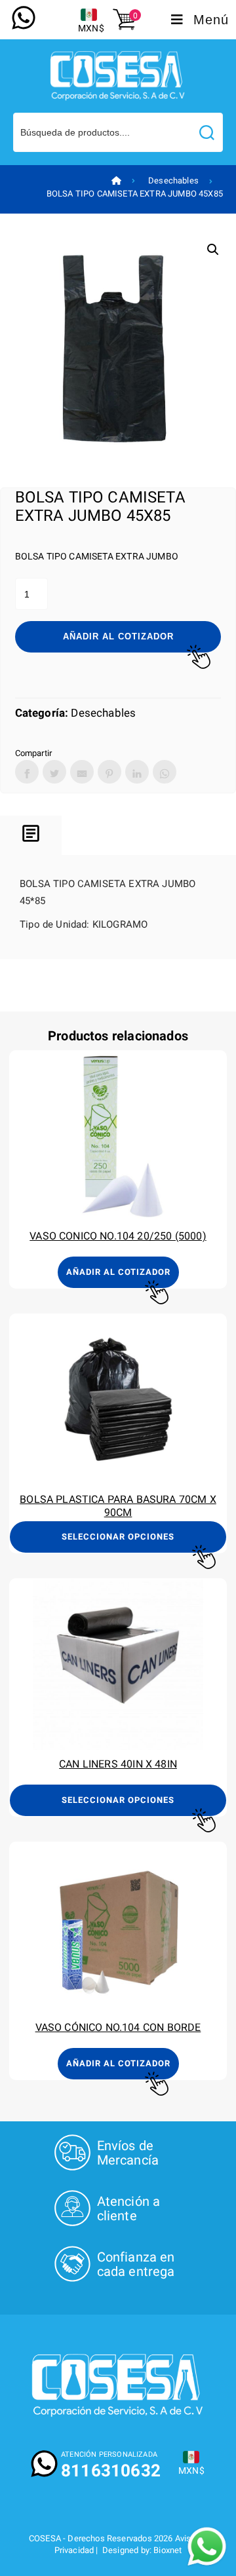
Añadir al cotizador (118, 636)
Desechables (173, 180)
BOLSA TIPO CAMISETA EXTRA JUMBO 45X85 (135, 194)
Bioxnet (167, 2550)
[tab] (31, 836)
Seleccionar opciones (118, 1537)
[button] (213, 250)
